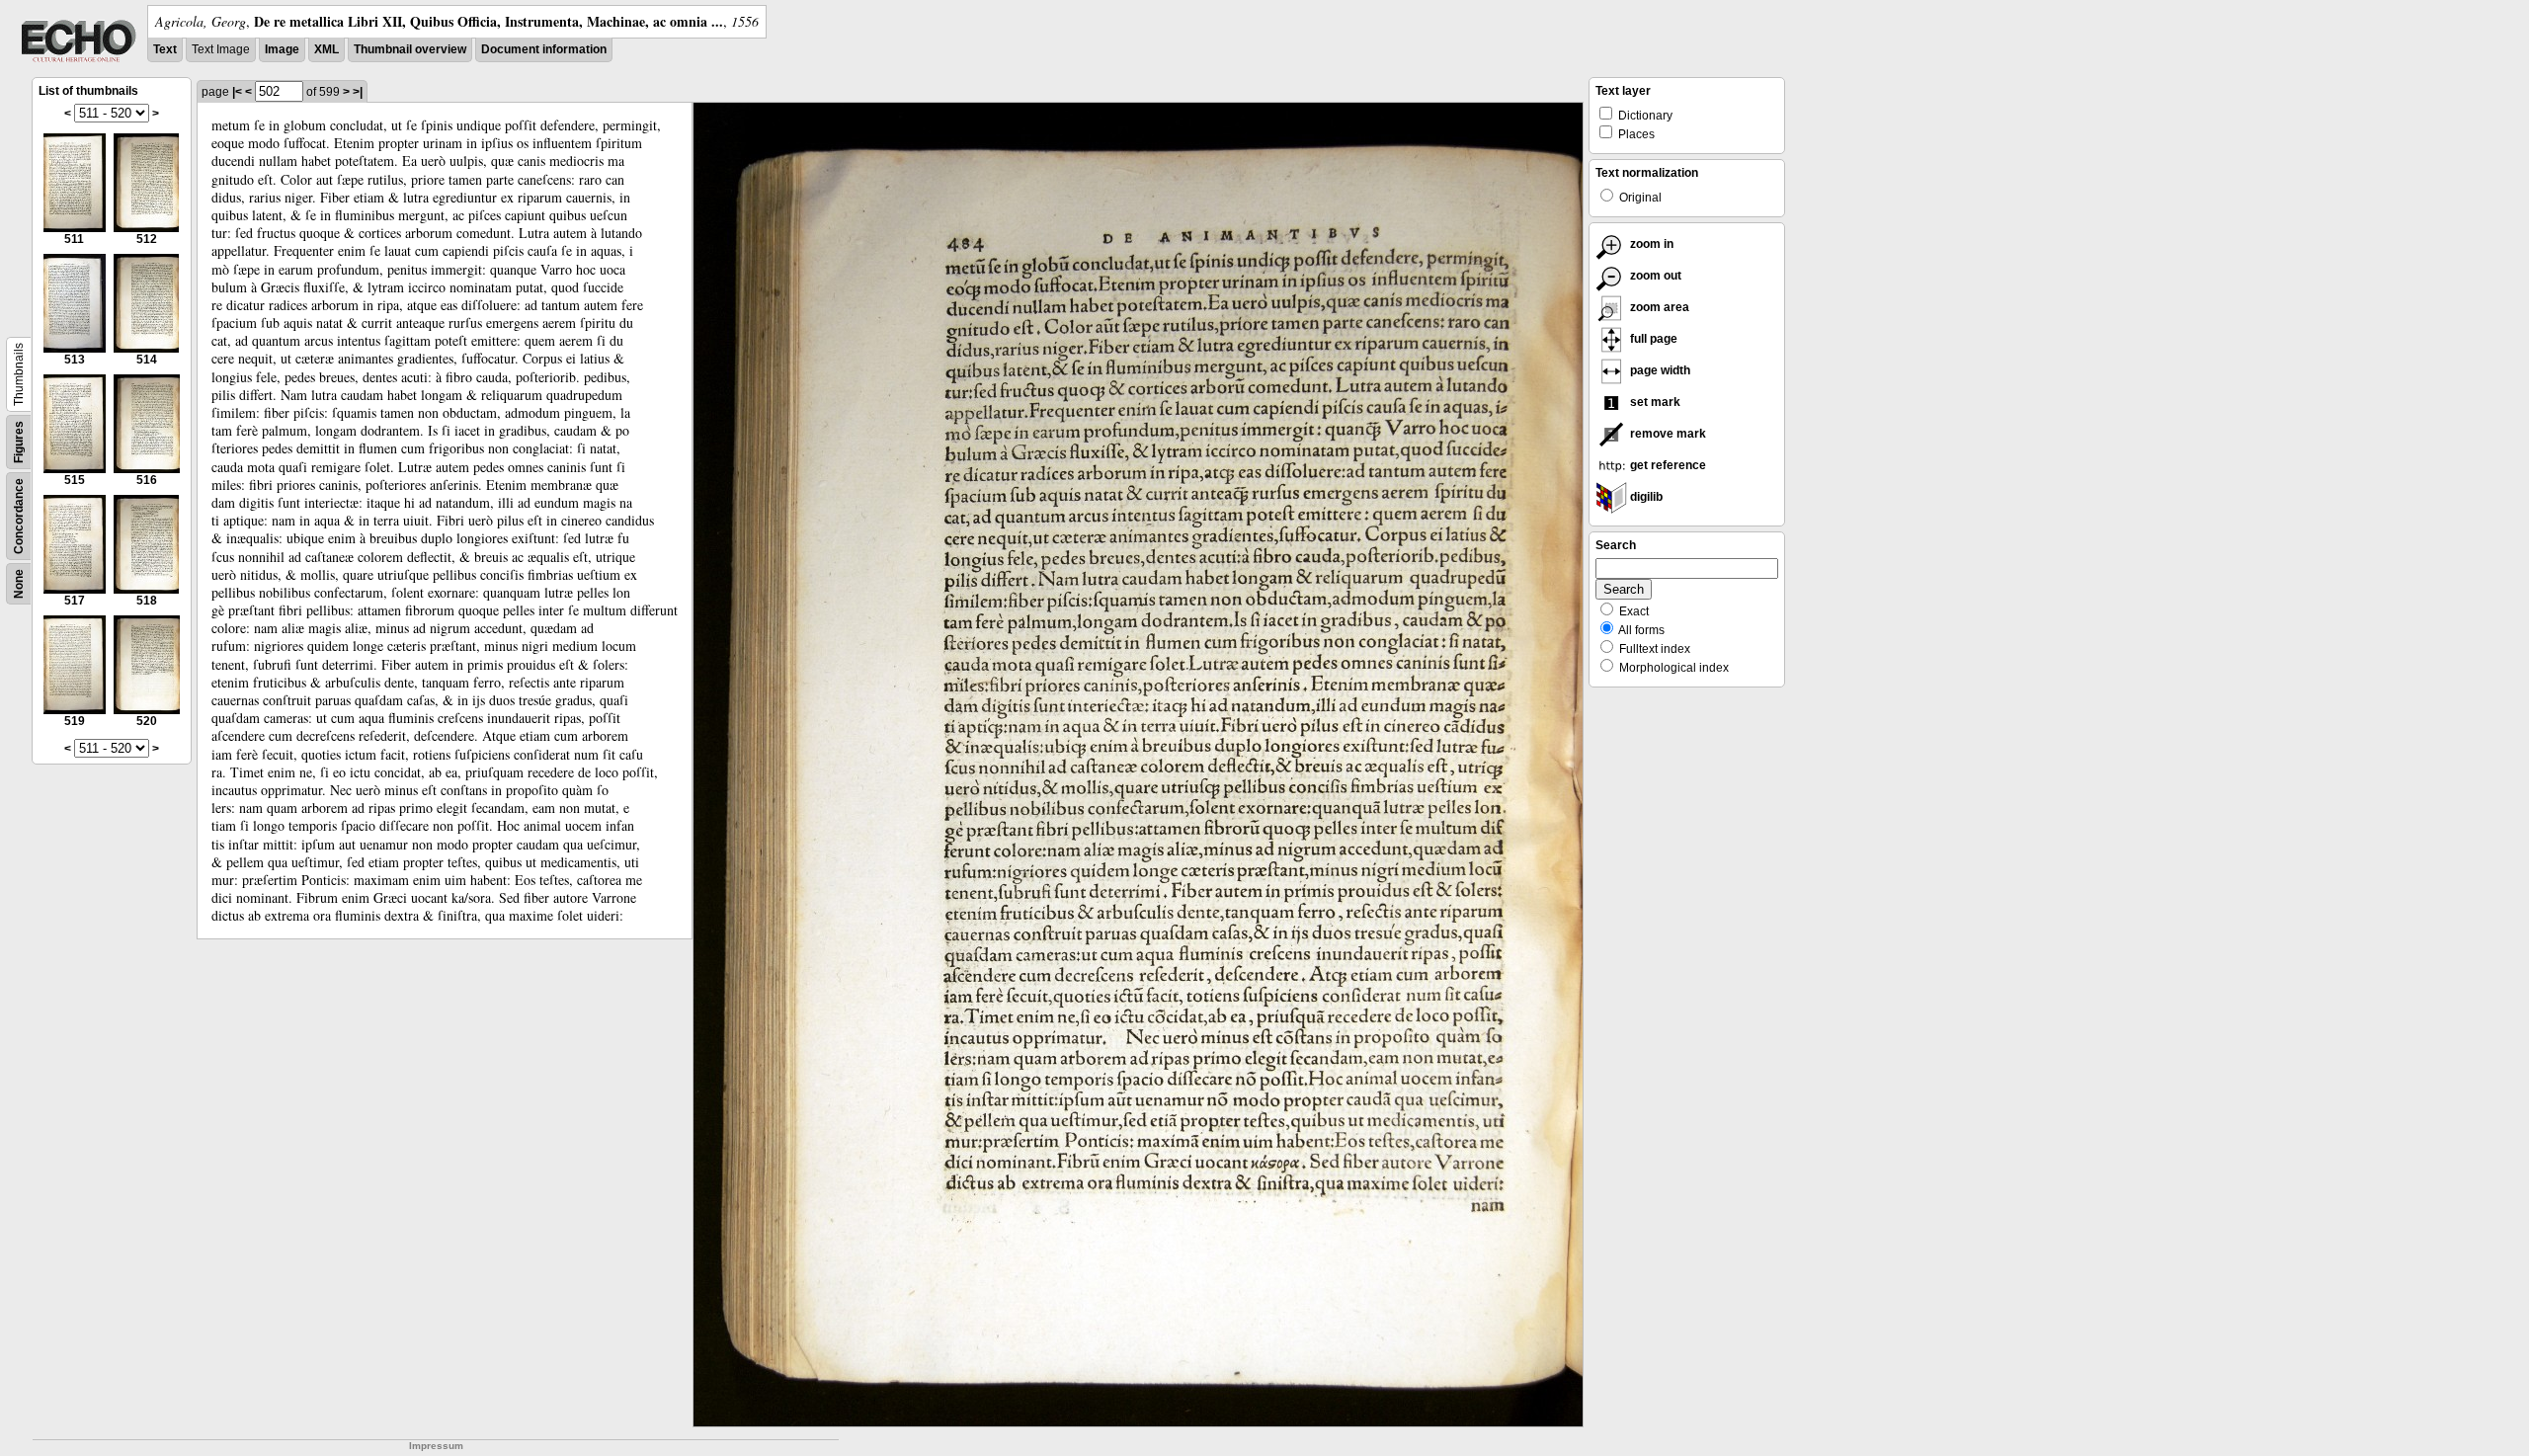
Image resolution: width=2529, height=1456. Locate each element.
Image (282, 49)
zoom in (1650, 244)
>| (358, 92)
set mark (1654, 402)
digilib (1645, 497)
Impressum (436, 1446)
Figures (19, 442)
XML (326, 49)
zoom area (1658, 307)
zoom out (1654, 276)
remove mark (1667, 434)
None (19, 584)
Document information (544, 49)
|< (237, 92)
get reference (1667, 465)
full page (1652, 339)
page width (1659, 370)
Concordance (19, 516)
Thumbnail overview (410, 49)
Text (165, 49)
